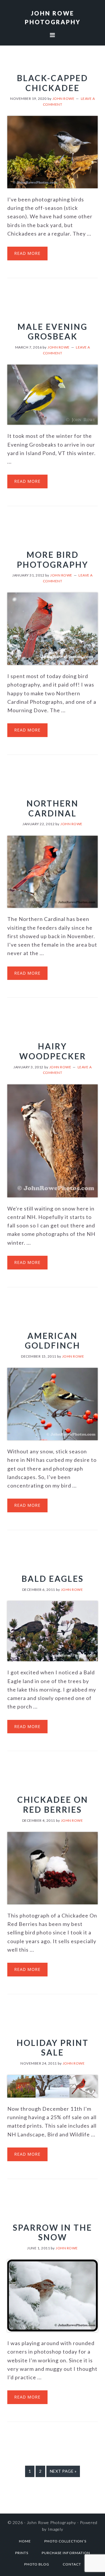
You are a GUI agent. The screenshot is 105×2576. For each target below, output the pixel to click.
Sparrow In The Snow (52, 2232)
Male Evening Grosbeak (52, 332)
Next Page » (63, 2473)
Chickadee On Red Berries (53, 1805)
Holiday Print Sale (53, 2048)
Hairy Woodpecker (53, 1051)
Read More (27, 253)
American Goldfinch (52, 1341)
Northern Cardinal (52, 808)
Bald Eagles (53, 1579)
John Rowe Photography (51, 2522)
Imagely (56, 2529)
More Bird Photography (53, 560)
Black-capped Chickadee (52, 83)
